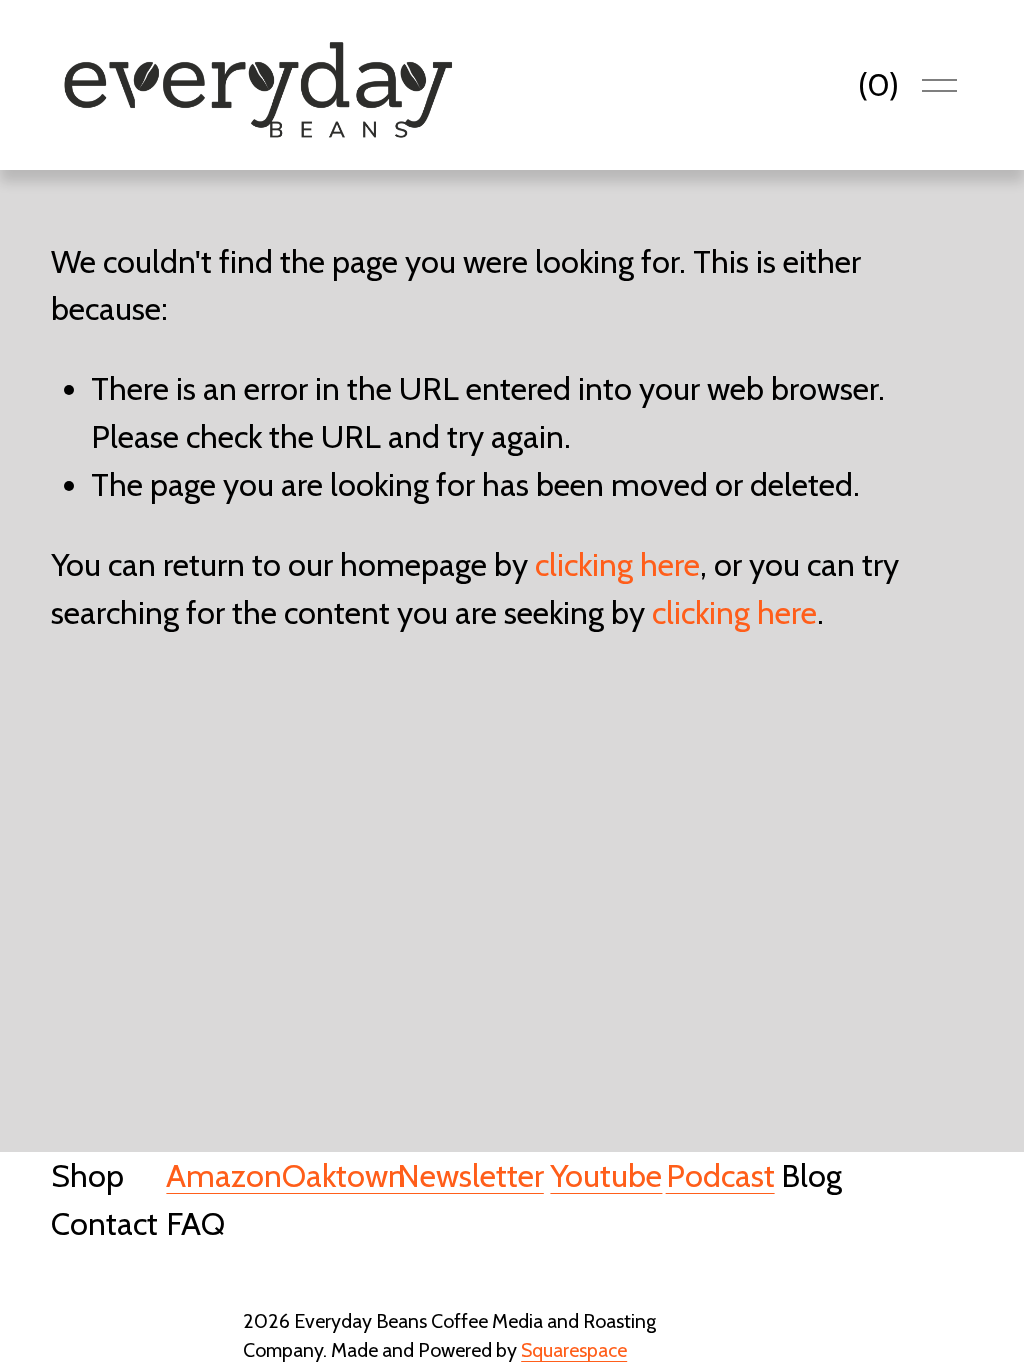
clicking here (617, 564)
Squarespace (574, 1350)
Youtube (606, 1175)
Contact (104, 1223)
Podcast (720, 1175)
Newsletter (470, 1175)
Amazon (224, 1175)
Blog (811, 1175)
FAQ (195, 1223)
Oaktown (344, 1175)
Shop (87, 1175)
